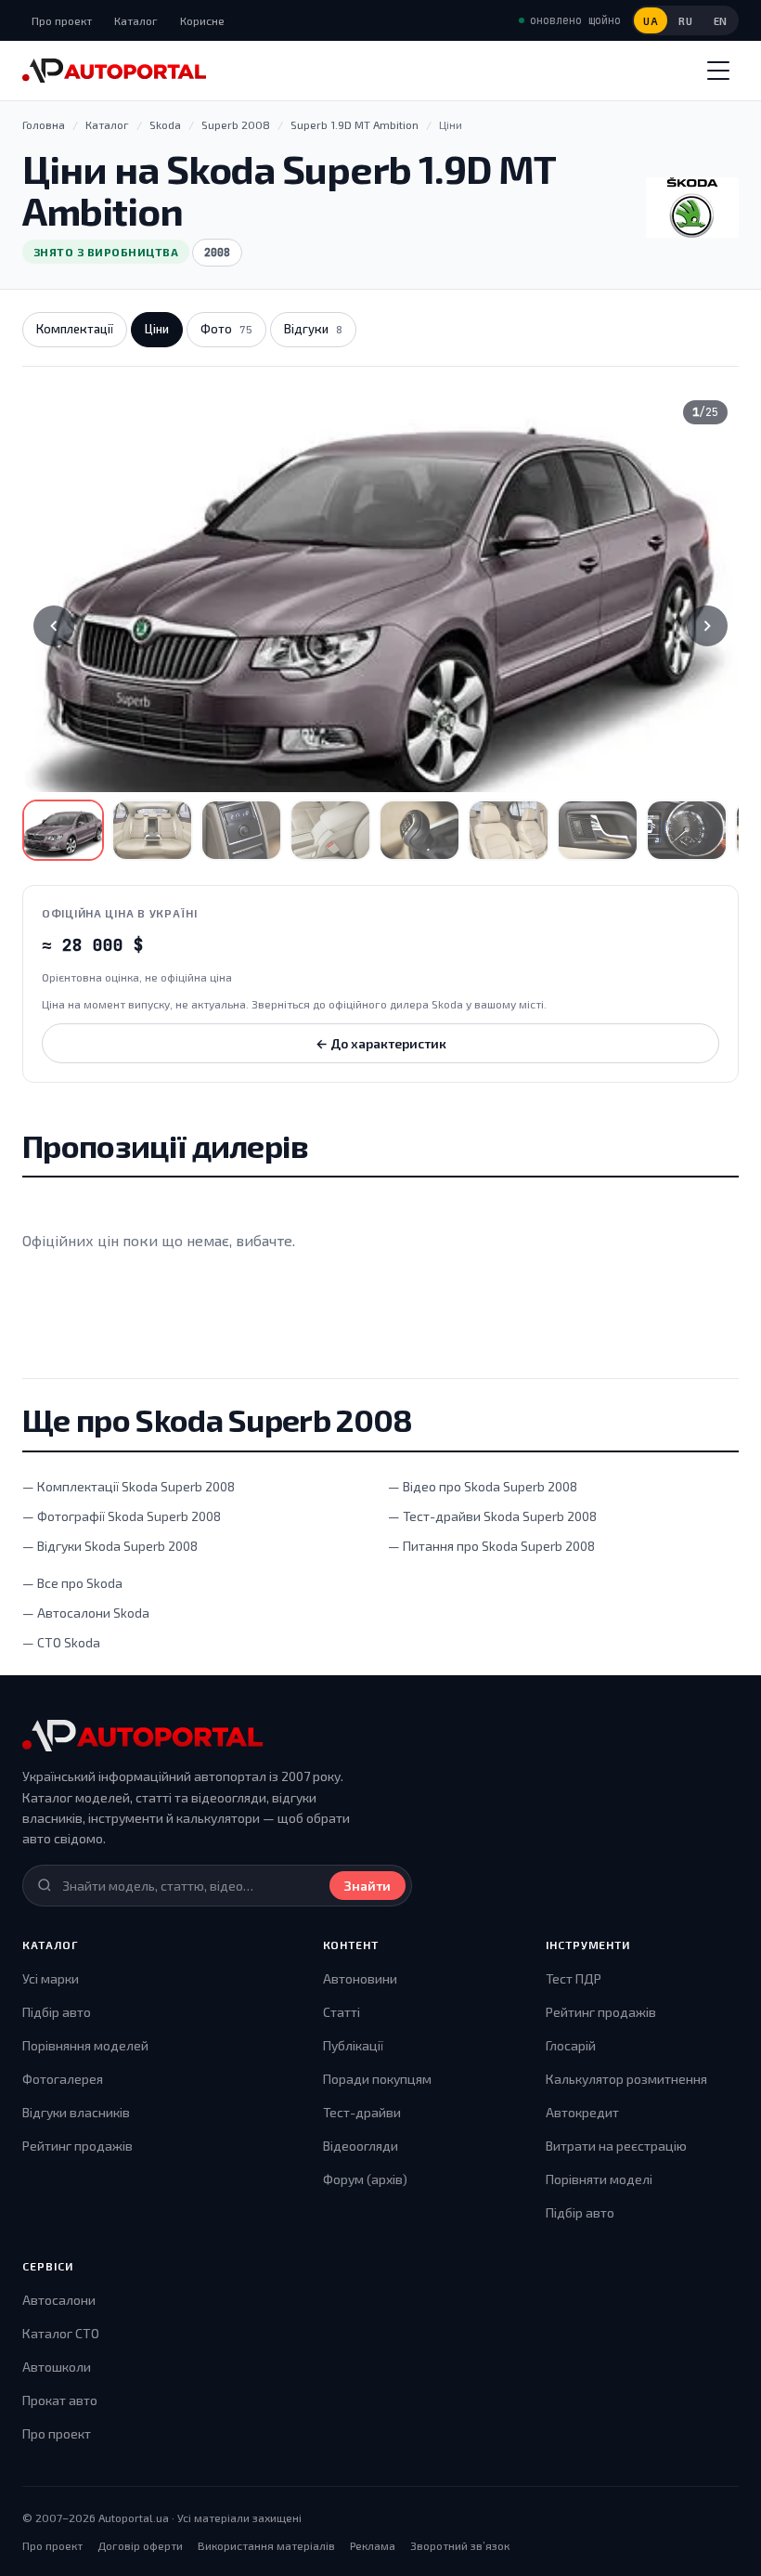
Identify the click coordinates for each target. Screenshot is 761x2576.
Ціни (157, 329)
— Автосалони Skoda (86, 1613)
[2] (152, 830)
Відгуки (313, 329)
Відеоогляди (361, 2146)
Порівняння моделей (85, 2045)
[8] (687, 830)
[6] (509, 830)
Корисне (202, 20)
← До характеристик (381, 1043)
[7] (598, 830)
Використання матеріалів (266, 2545)
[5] (419, 830)
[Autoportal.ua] (114, 71)
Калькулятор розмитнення (626, 2079)
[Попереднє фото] (54, 626)
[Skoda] (692, 208)
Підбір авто (57, 2012)
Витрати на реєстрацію (616, 2146)
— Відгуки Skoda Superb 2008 (110, 1546)
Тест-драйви (362, 2112)
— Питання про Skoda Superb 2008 (491, 1546)
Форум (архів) (365, 2179)
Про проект (62, 20)
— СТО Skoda (61, 1642)
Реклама (373, 2545)
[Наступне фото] (707, 626)
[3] (241, 830)
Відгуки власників (76, 2112)
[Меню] (718, 71)
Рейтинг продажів (77, 2146)
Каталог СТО (61, 2333)
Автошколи (57, 2367)
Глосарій (571, 2045)
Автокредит (582, 2112)
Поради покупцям (377, 2079)
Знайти (368, 1886)
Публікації (353, 2045)
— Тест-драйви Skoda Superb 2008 (492, 1516)
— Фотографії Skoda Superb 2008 (122, 1516)
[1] (63, 830)
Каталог (136, 20)
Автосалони (59, 2300)
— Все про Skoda (72, 1583)
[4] (330, 830)
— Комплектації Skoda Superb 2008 (129, 1486)
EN (721, 21)
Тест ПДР (574, 1978)
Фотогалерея (63, 2079)
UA (651, 21)
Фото (226, 329)
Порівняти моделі (599, 2179)
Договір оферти (140, 2545)
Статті (342, 2012)
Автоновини (360, 1978)
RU (685, 21)
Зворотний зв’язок (460, 2545)
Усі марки (51, 1978)
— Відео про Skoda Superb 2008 (483, 1486)
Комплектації (75, 329)
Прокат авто (60, 2400)
